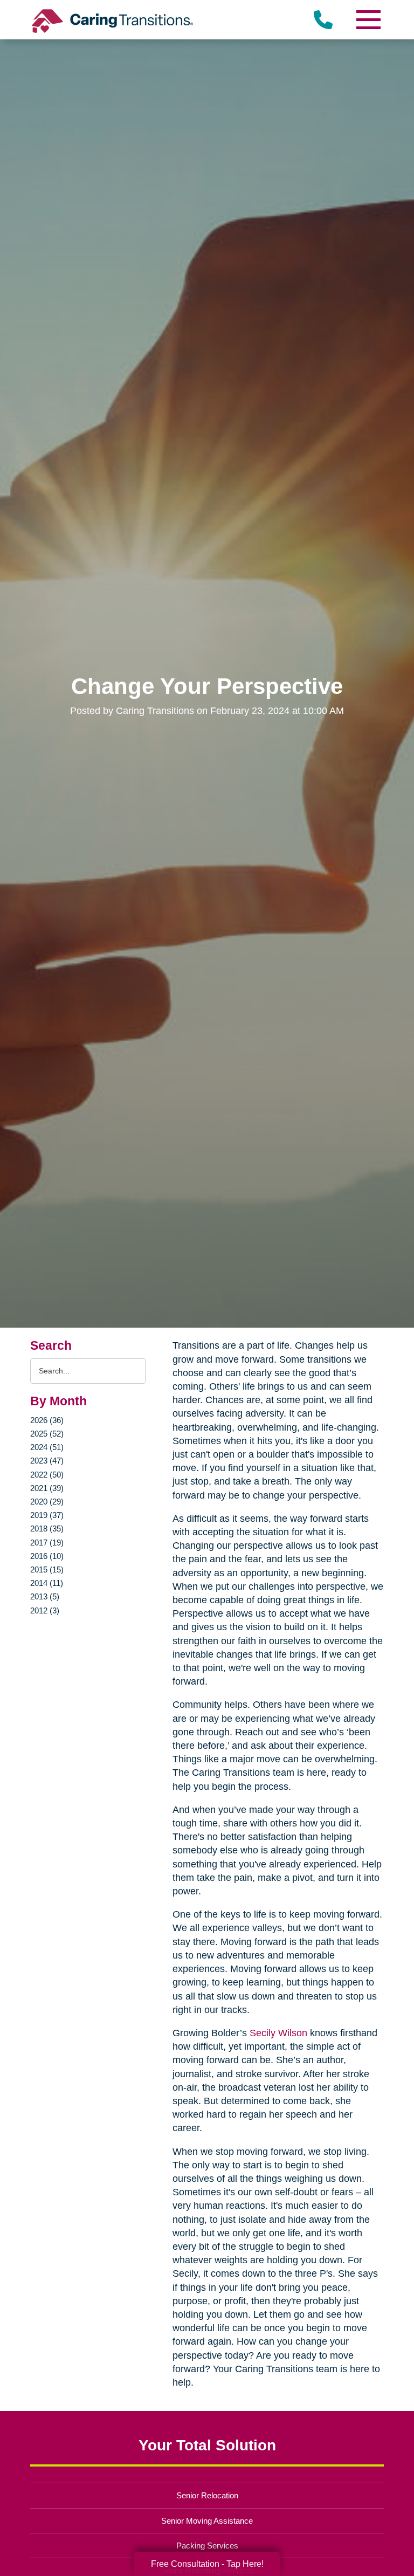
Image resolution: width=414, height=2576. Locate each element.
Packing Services (207, 2546)
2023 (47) (47, 1461)
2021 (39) (47, 1488)
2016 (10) (47, 1556)
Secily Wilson (278, 2033)
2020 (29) (47, 1502)
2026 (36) (47, 1420)
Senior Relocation (207, 2495)
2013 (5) (45, 1596)
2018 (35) (47, 1529)
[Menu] (368, 20)
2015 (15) (47, 1569)
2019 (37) (47, 1515)
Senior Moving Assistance (207, 2521)
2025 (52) (47, 1434)
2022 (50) (47, 1475)
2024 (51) (47, 1447)
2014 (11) (47, 1583)
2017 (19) (47, 1543)
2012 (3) (45, 1610)
